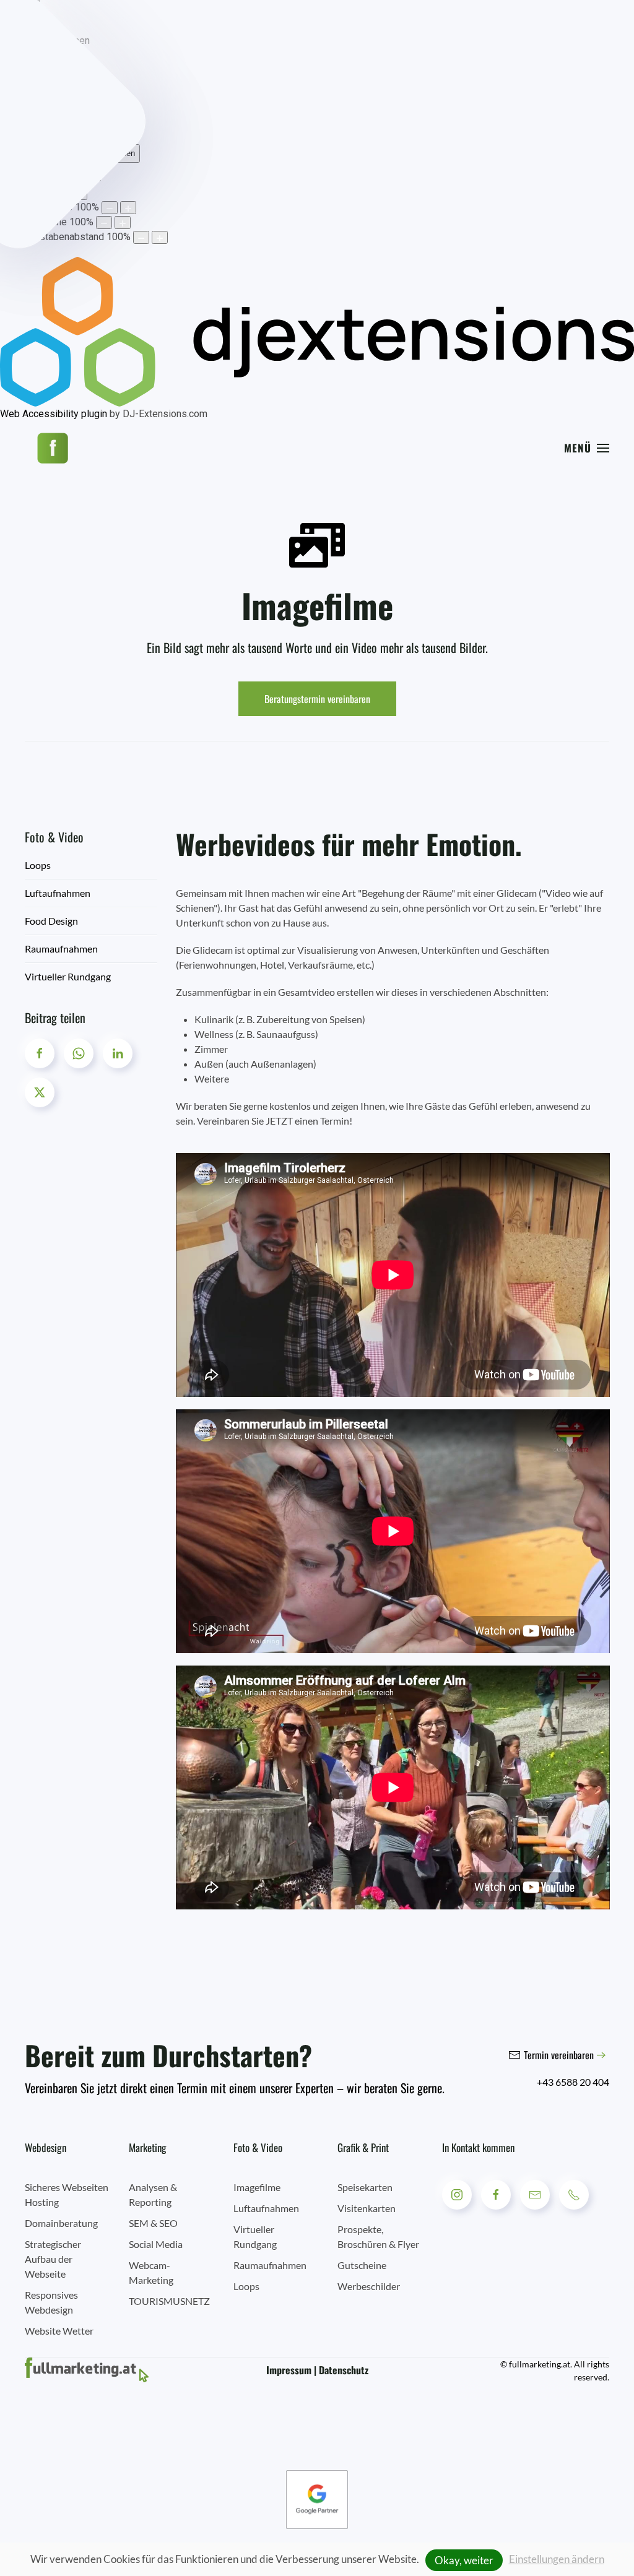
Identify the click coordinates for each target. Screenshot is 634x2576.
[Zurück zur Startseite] (59, 448)
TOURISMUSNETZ (169, 2301)
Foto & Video (54, 837)
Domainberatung (61, 2223)
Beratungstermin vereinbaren (317, 699)
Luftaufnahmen (58, 893)
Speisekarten (365, 2187)
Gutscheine (362, 2265)
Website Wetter (59, 2331)
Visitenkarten (367, 2208)
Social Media (156, 2244)
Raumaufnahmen (61, 949)
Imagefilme (257, 2187)
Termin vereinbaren (559, 2055)
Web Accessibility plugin (54, 414)
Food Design (51, 921)
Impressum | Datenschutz (317, 2370)
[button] (587, 448)
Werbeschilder (369, 2286)
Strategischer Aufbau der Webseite (53, 2259)
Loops (38, 865)
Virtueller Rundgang (68, 976)
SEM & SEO (153, 2223)
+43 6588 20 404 (573, 2082)
